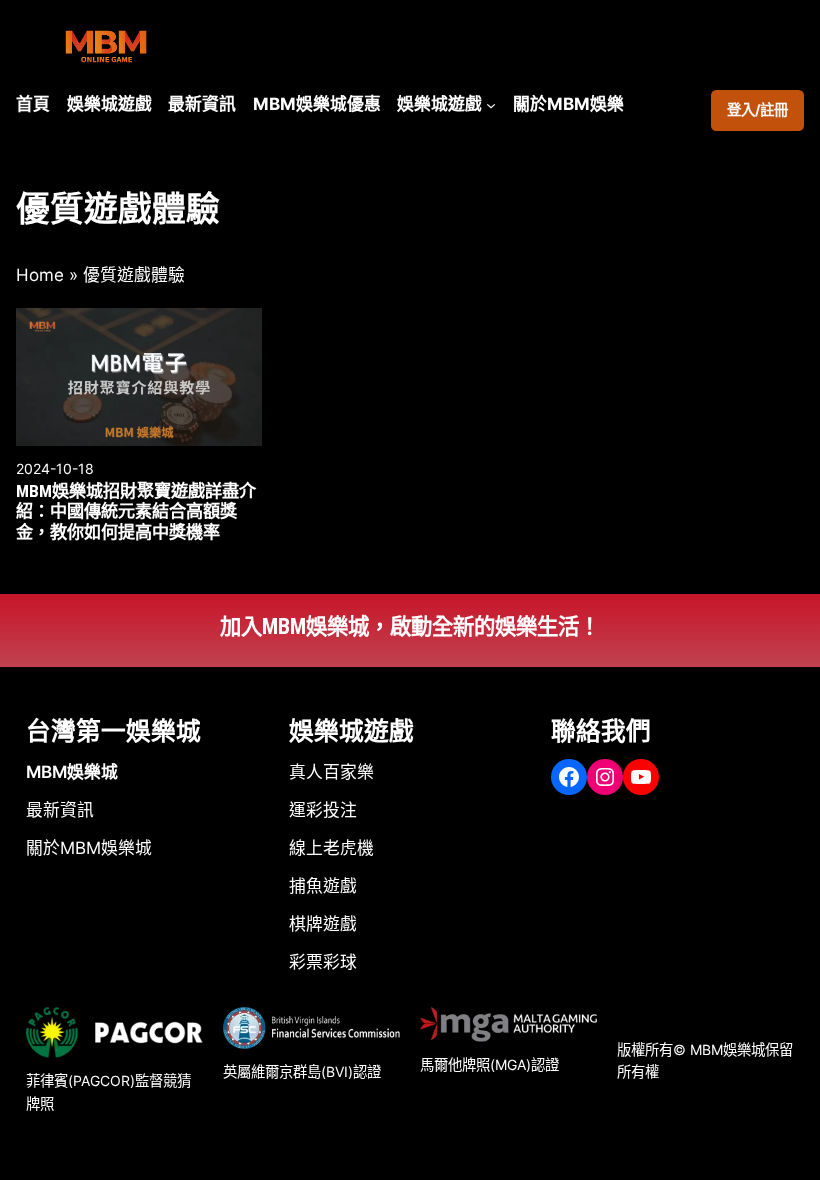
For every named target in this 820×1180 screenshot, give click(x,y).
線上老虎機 (331, 848)
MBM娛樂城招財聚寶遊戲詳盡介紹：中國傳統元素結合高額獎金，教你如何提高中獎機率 (136, 511)
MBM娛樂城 (72, 772)
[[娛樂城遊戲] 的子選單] (491, 104)
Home (40, 275)
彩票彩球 (323, 962)
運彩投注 (323, 810)
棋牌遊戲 (323, 924)
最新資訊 (60, 810)
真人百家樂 (331, 772)
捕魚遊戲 (323, 886)
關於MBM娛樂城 (89, 848)
